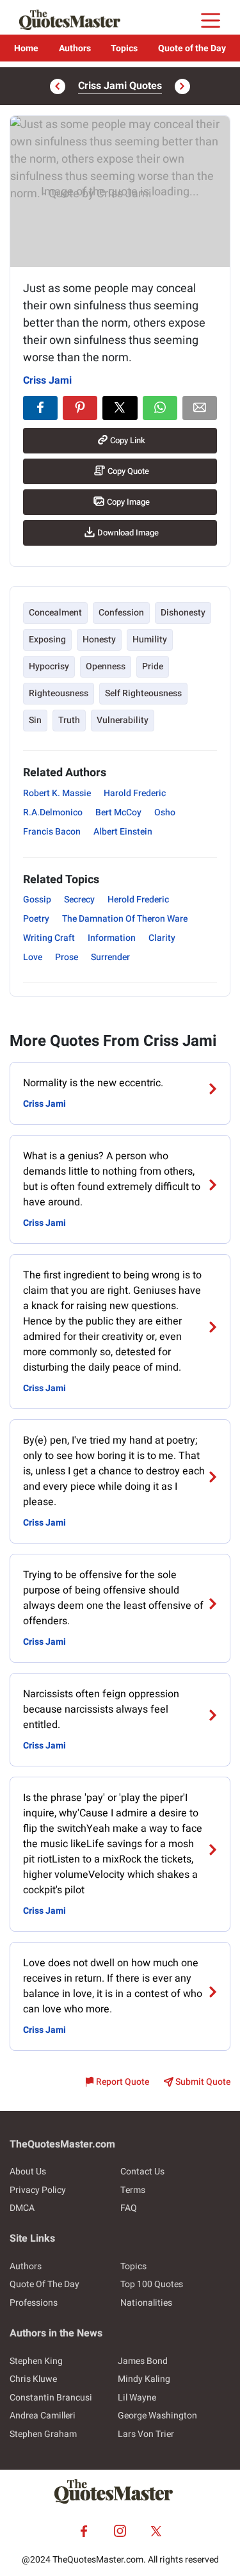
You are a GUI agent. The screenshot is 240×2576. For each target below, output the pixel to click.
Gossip (37, 900)
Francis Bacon (52, 832)
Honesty (99, 640)
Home (26, 48)
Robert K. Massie (57, 793)
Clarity (162, 938)
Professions (34, 2303)
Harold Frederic (135, 793)
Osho (165, 812)
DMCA (22, 2208)
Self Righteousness (143, 693)
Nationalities (146, 2303)
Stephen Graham (43, 2434)
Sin (35, 720)
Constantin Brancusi (51, 2398)
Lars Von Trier (146, 2434)
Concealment (55, 613)
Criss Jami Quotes (120, 86)
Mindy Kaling (144, 2379)
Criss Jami (47, 380)
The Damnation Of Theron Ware (125, 919)
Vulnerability (123, 720)
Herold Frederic (138, 900)
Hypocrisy (49, 666)
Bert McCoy (118, 812)
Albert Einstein (123, 832)
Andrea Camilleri (43, 2416)
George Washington (157, 2416)
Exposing (47, 640)
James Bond (143, 2361)
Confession (121, 613)
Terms (133, 2190)
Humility (150, 640)
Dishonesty (183, 613)
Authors (75, 48)
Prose (67, 957)
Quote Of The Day (44, 2284)
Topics (124, 48)
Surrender (110, 957)
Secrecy (79, 900)
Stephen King (36, 2361)
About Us (28, 2172)
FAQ (129, 2208)
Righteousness (59, 693)
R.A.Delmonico (53, 812)
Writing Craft (49, 938)
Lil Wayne (137, 2398)
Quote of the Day (192, 48)
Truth (69, 720)
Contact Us (142, 2172)
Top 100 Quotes (152, 2284)
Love (33, 957)
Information (112, 938)
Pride (153, 666)
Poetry (36, 919)
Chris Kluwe (33, 2379)
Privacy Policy (38, 2190)
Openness (106, 666)
